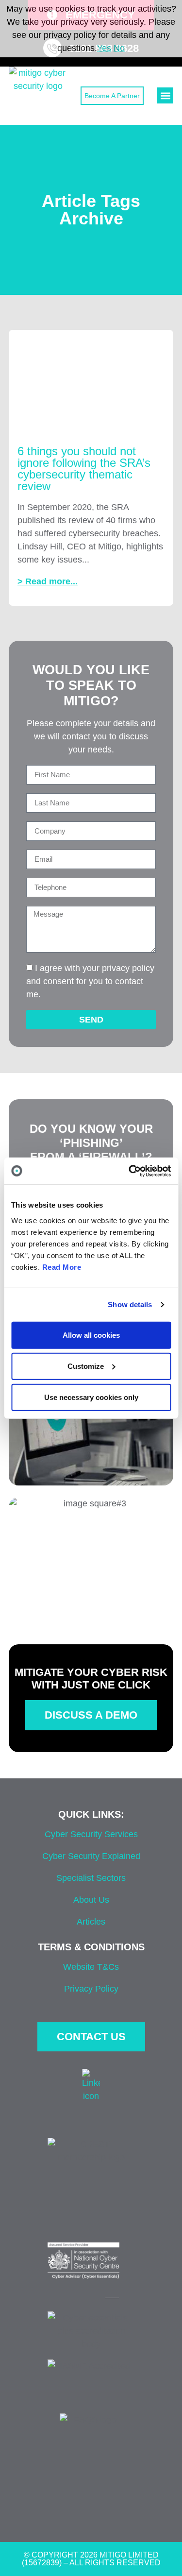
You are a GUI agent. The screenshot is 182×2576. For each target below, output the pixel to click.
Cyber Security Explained (91, 1856)
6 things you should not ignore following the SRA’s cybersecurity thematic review (84, 469)
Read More (62, 1267)
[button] (165, 95)
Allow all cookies (91, 1335)
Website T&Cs (91, 1967)
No (119, 48)
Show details (130, 1305)
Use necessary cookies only (91, 1397)
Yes (104, 48)
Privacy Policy (91, 1989)
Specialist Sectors (91, 1878)
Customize (86, 1366)
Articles (91, 1922)
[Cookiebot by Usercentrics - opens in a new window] (130, 1171)
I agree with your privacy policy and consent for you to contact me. (90, 981)
